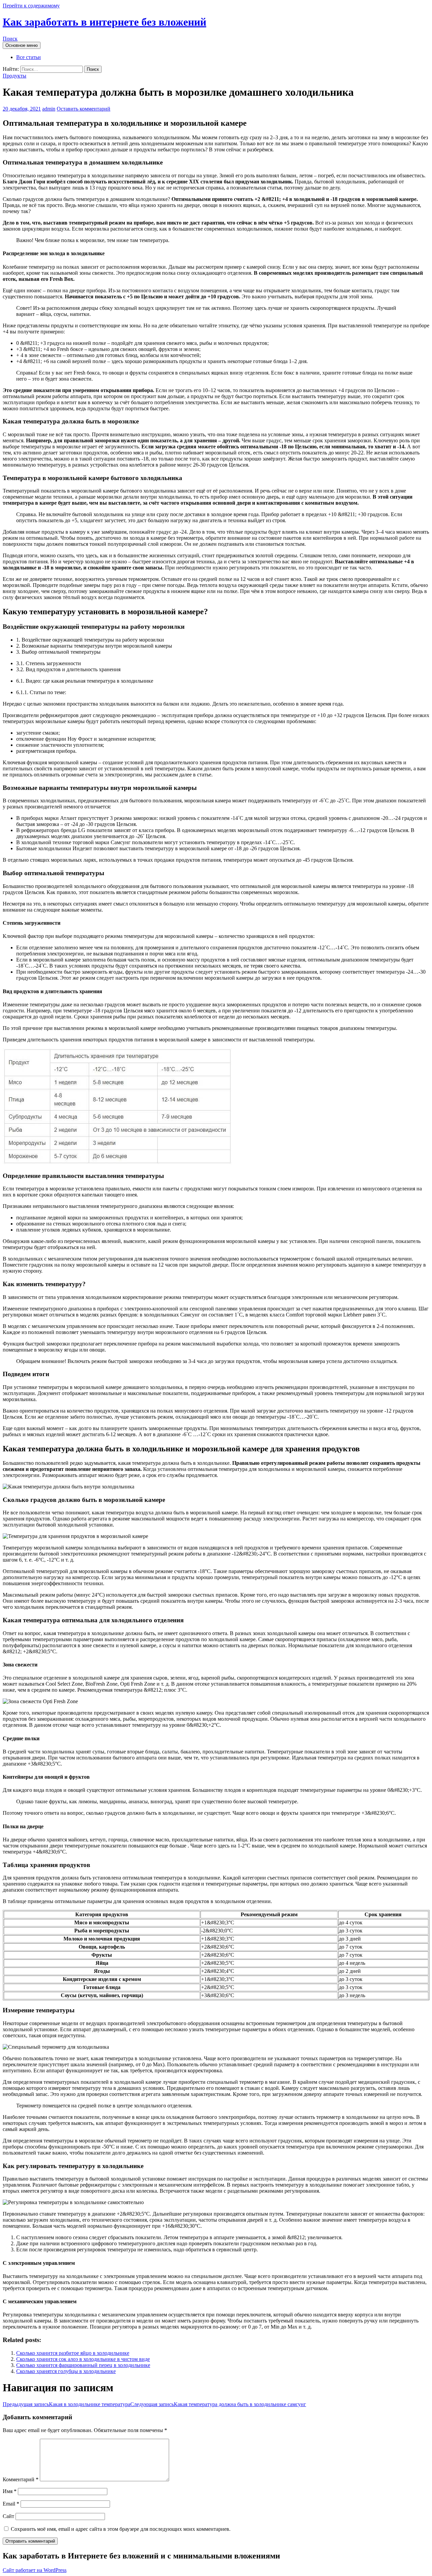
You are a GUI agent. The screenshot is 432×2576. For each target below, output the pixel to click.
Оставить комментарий (84, 109)
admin (49, 109)
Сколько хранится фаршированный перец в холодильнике (83, 2365)
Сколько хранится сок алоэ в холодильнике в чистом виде (83, 2359)
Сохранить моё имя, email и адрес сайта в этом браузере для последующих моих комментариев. (121, 2529)
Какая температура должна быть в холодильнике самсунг (218, 2404)
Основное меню (22, 45)
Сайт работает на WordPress (35, 2570)
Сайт (8, 2516)
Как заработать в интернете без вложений (104, 22)
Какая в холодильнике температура (66, 2404)
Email (11, 2504)
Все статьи (29, 57)
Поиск (10, 39)
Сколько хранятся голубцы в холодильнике (66, 2371)
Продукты (15, 76)
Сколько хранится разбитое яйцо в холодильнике (73, 2353)
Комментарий (21, 2479)
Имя (10, 2491)
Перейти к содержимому (31, 6)
